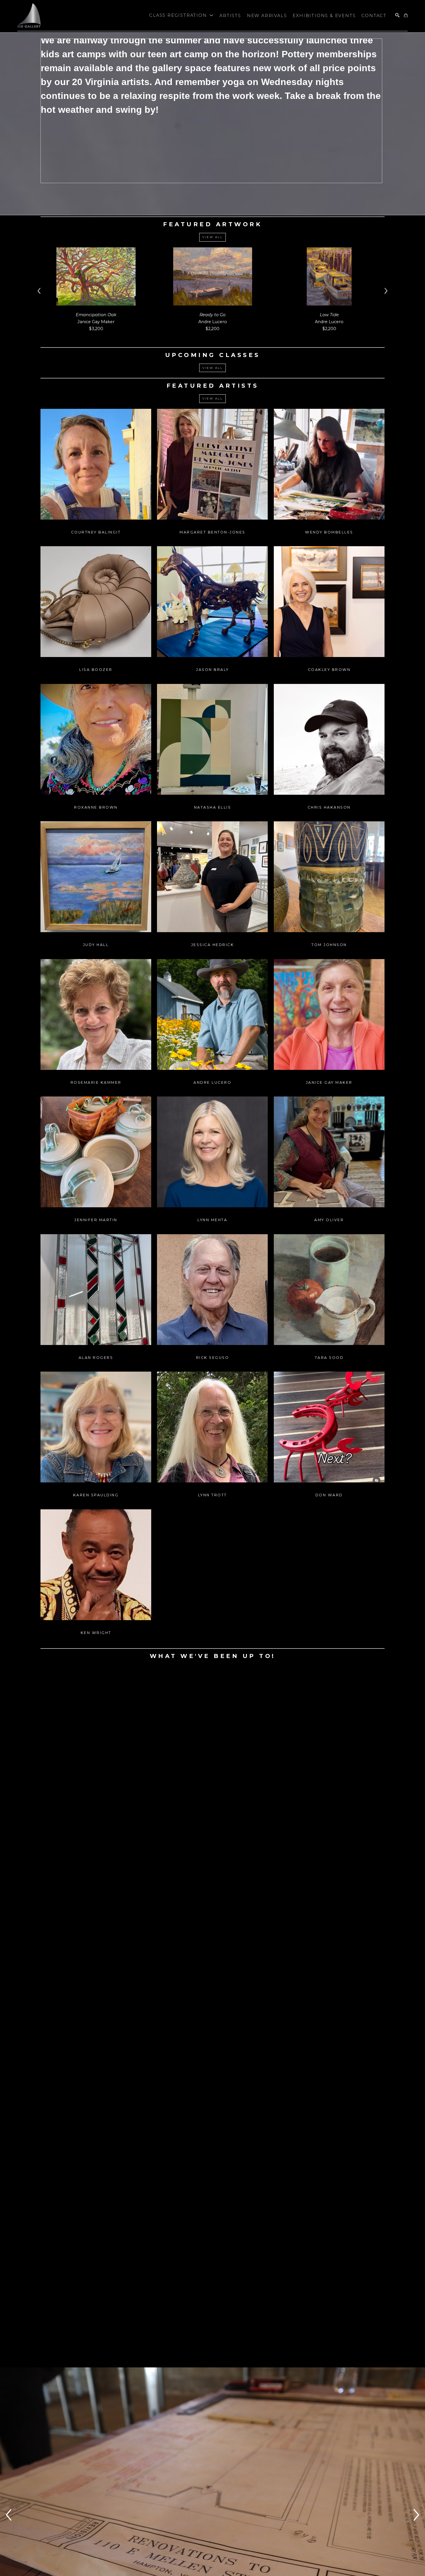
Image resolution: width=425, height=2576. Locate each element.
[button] (181, 16)
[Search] (397, 15)
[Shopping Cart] (406, 15)
